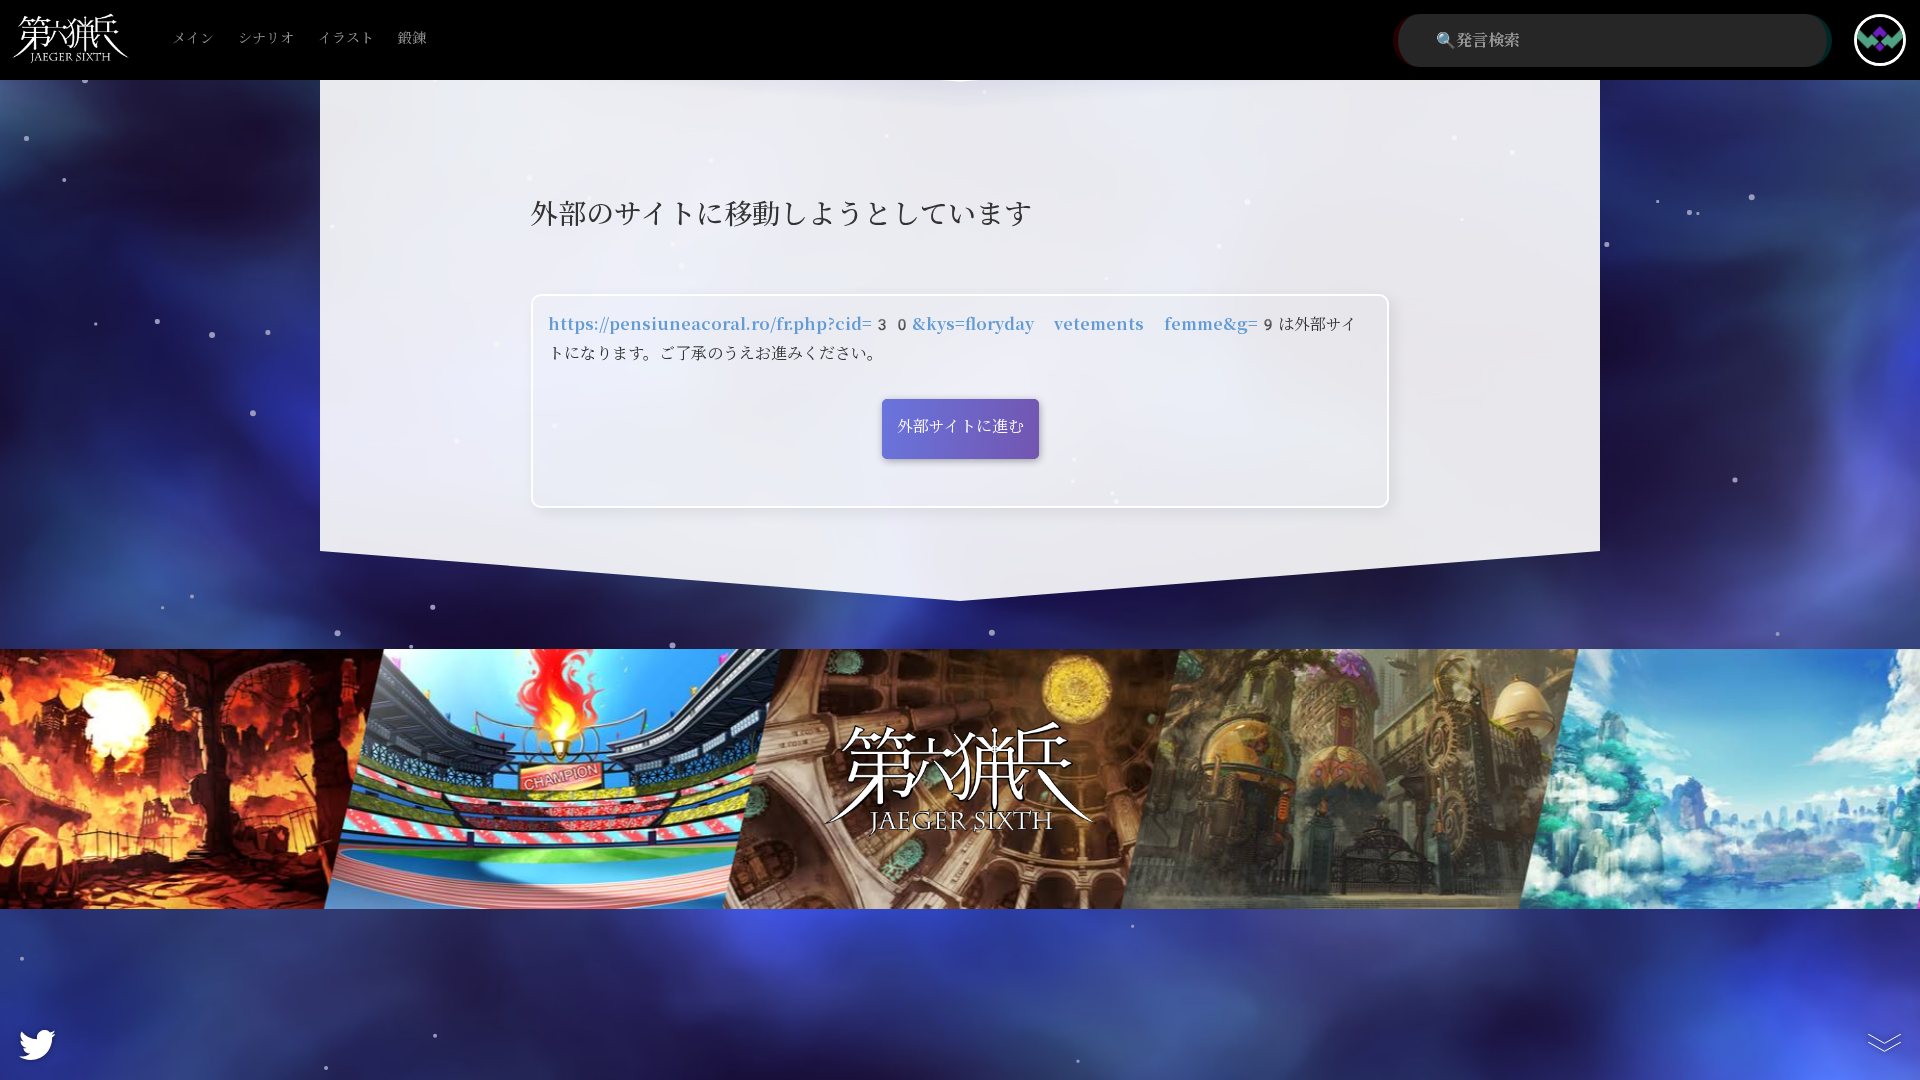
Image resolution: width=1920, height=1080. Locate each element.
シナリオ (266, 38)
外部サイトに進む (960, 426)
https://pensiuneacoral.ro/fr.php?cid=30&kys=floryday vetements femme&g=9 (913, 324)
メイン (193, 38)
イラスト (346, 38)
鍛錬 (412, 38)
